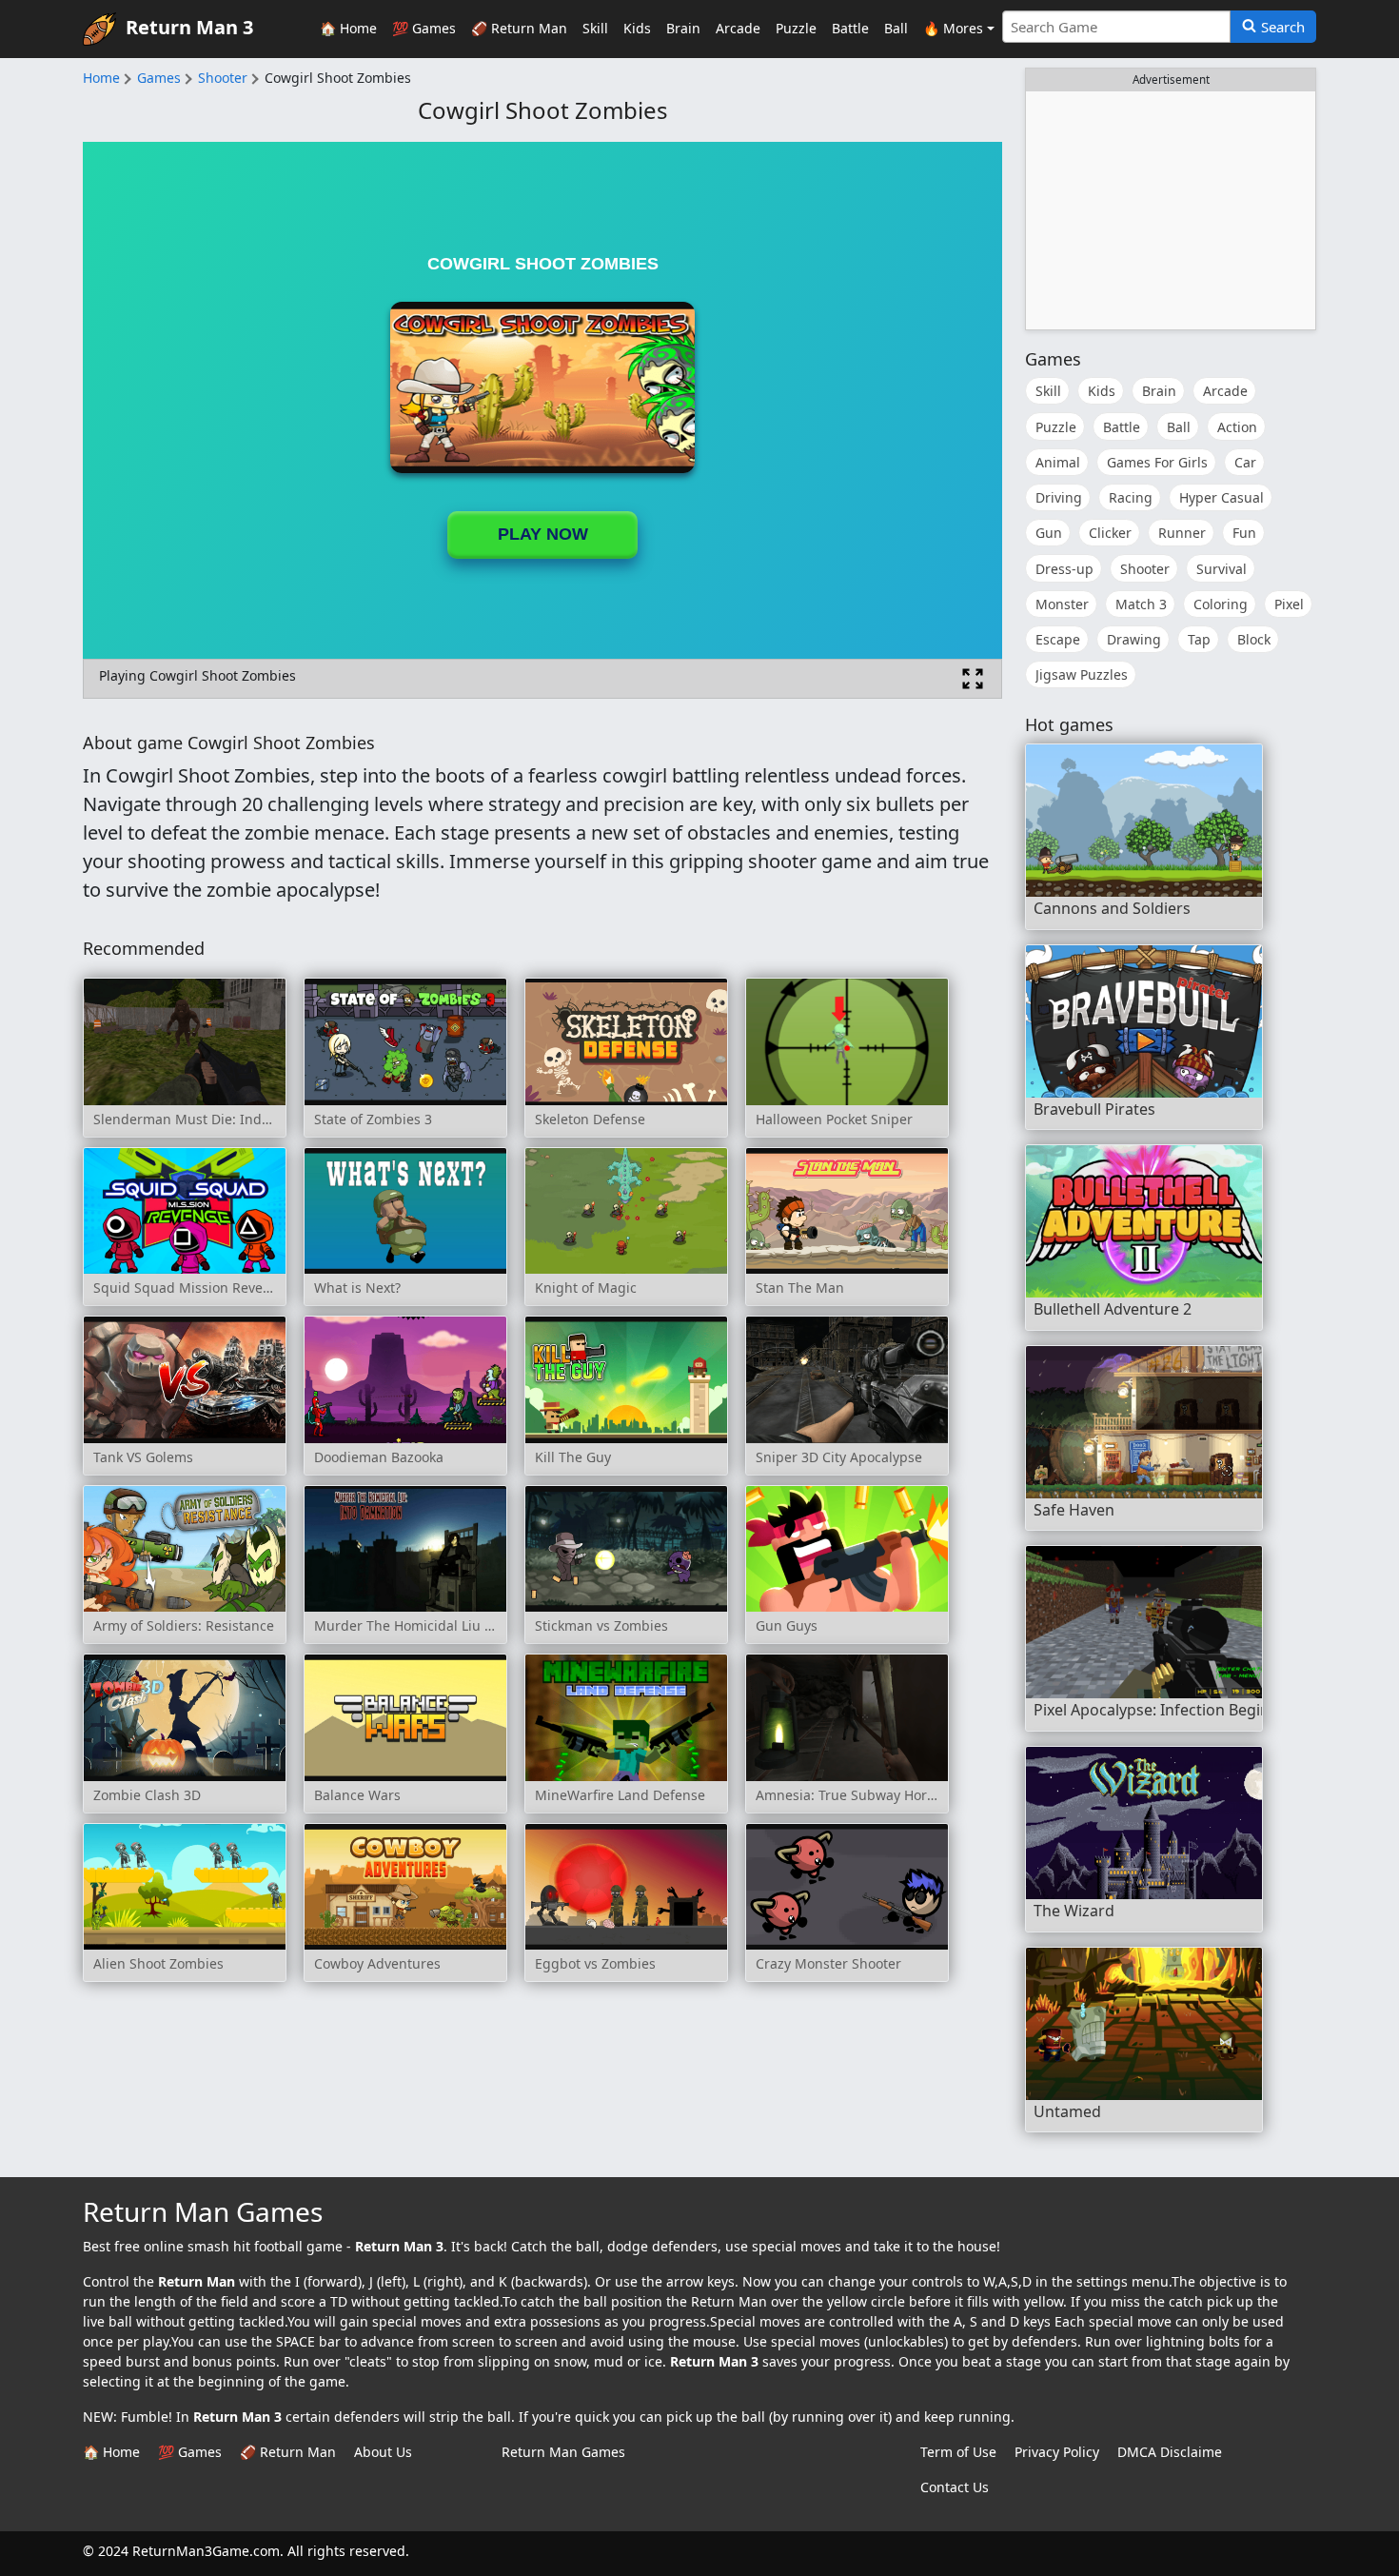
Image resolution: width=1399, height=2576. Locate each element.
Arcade (738, 28)
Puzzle (796, 28)
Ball (896, 28)
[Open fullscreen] (973, 679)
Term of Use (958, 2452)
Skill (595, 28)
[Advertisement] (1171, 210)
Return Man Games (563, 2452)
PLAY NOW (543, 534)
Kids (637, 28)
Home (101, 78)
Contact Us (955, 2487)
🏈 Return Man (519, 28)
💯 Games (424, 28)
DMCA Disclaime (1170, 2452)
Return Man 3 (189, 27)
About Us (383, 2452)
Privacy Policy (1057, 2452)
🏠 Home (348, 28)
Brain (683, 28)
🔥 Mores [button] (953, 28)
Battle (850, 28)
